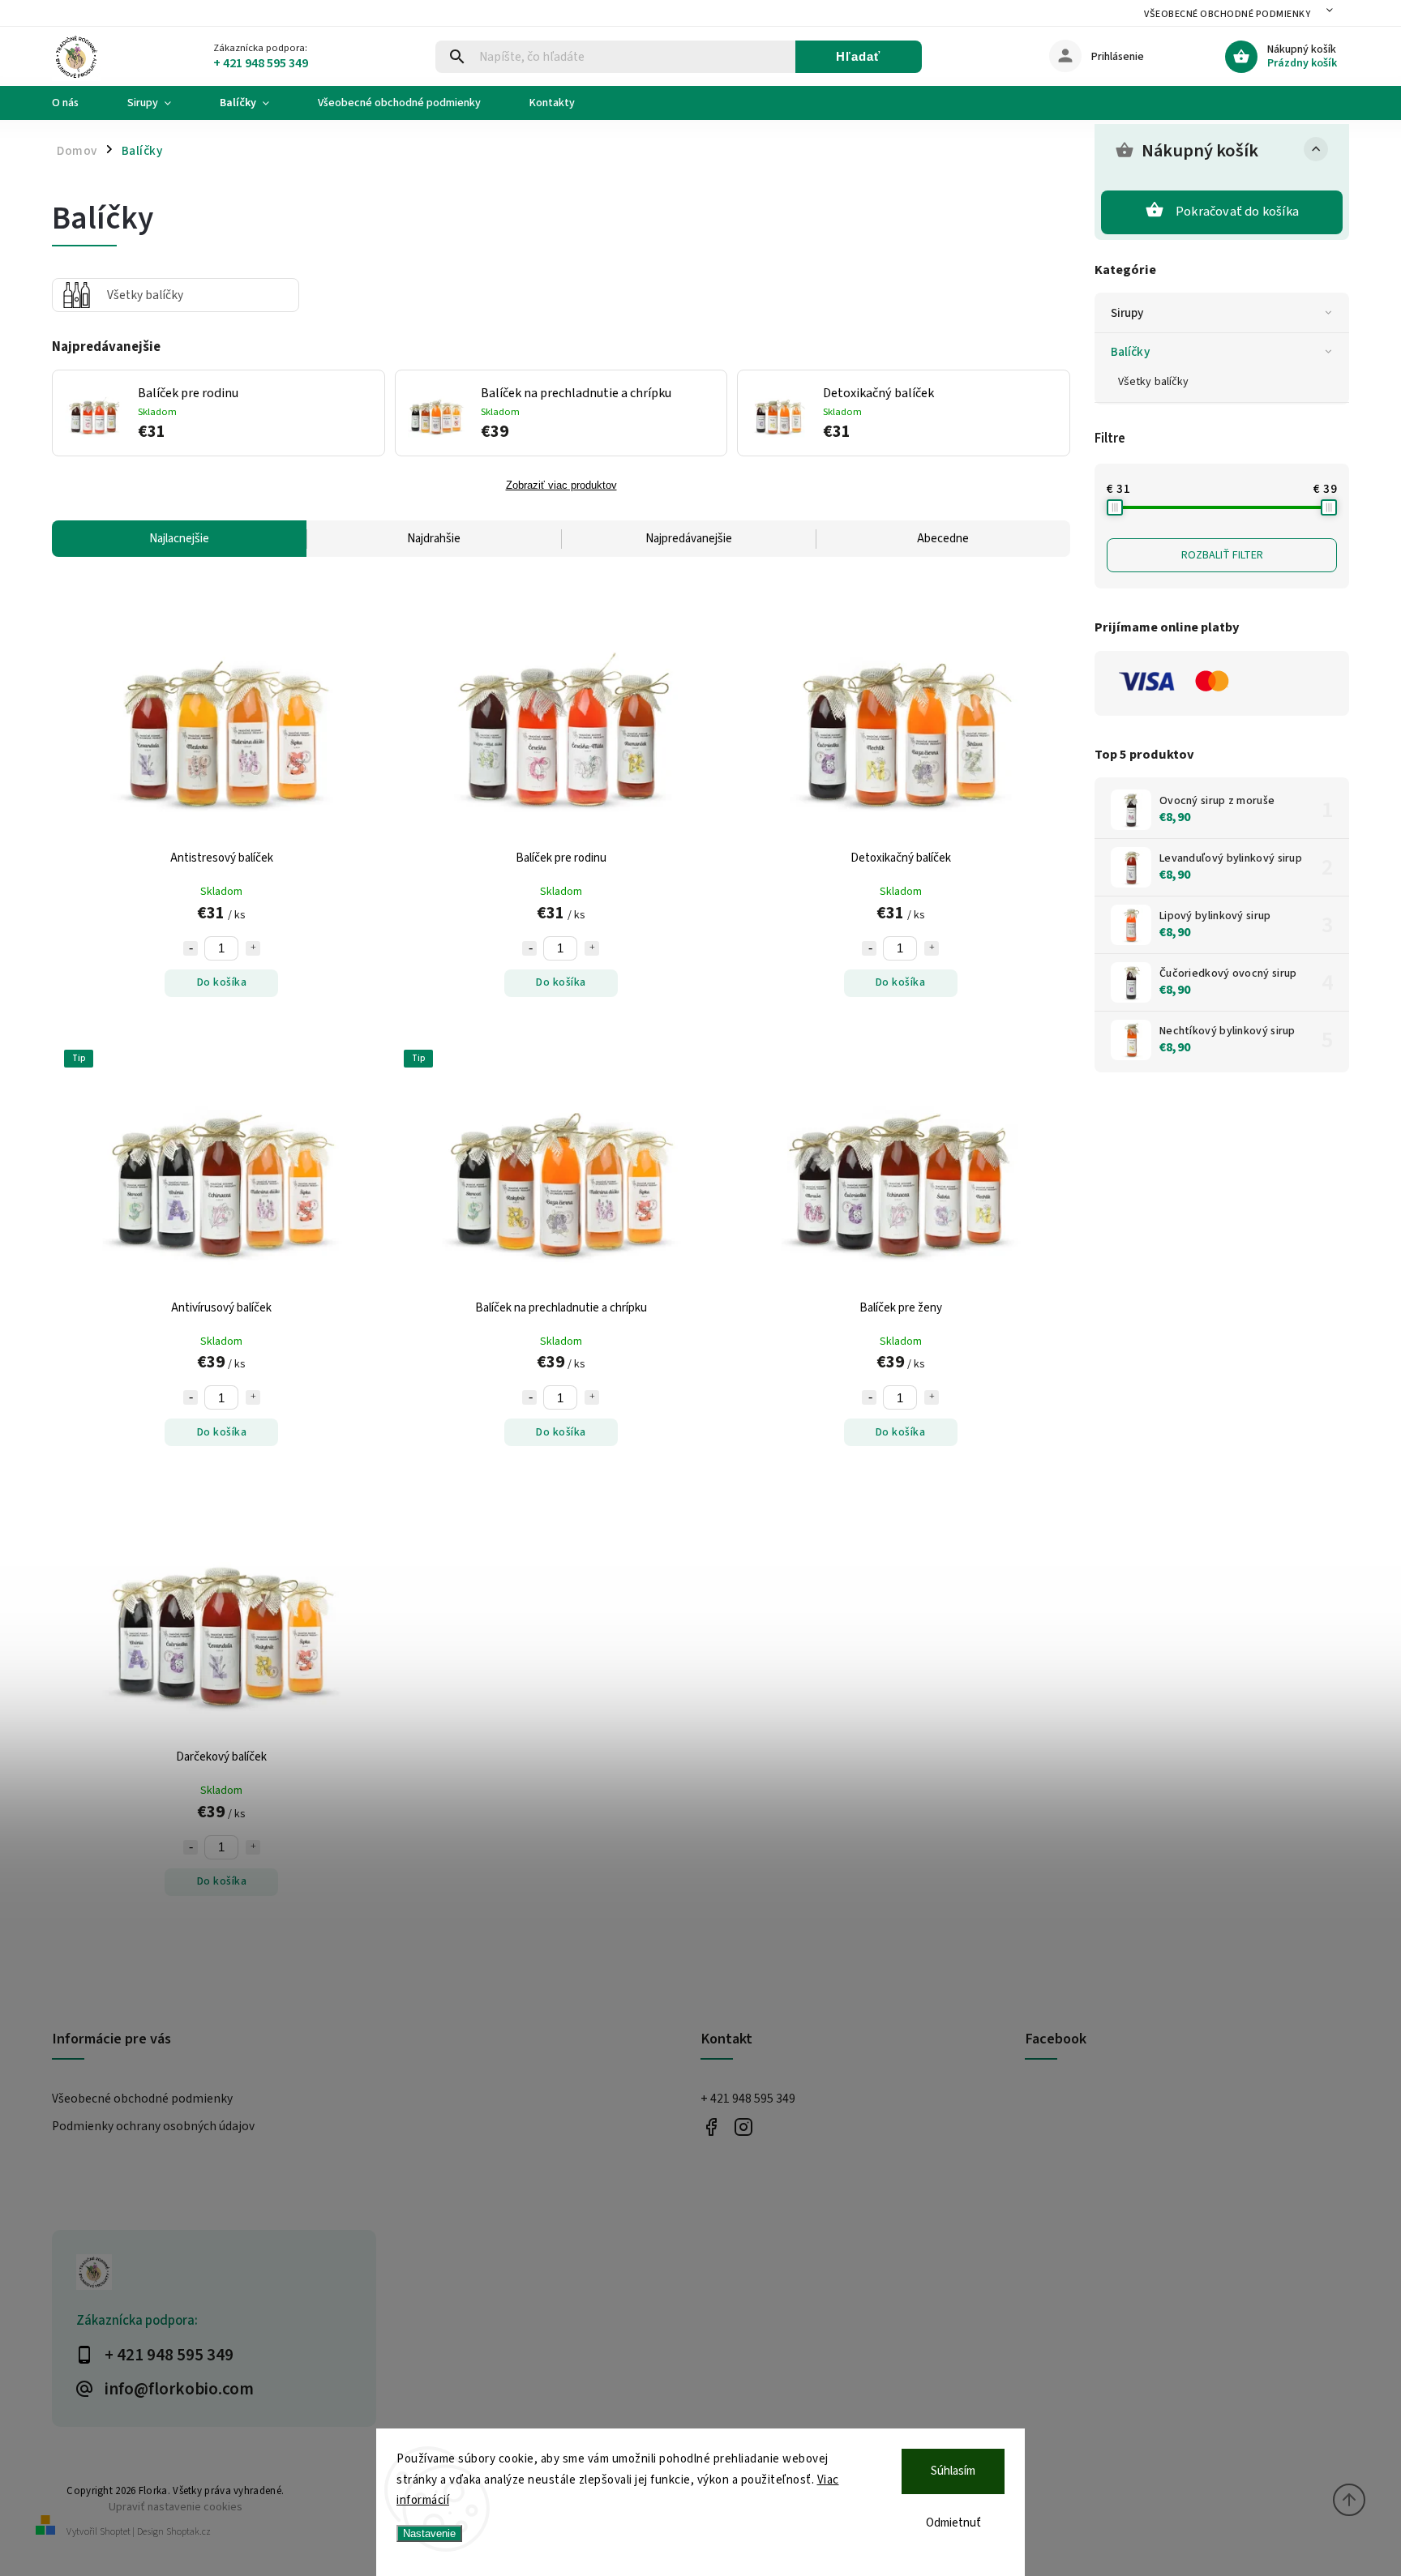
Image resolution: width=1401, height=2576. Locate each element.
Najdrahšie (434, 539)
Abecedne (943, 539)
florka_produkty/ (743, 2127)
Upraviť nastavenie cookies (176, 2507)
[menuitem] (77, 103)
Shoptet (115, 2532)
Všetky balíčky (1153, 382)
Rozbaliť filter (1222, 555)
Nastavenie (429, 2533)
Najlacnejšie (179, 539)
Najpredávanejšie (689, 539)
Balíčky (1130, 352)
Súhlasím (953, 2471)
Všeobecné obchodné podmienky (1227, 14)
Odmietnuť (953, 2523)
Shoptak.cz (189, 2532)
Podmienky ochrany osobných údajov (153, 2126)
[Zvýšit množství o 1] (253, 948)
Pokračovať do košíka (1237, 212)
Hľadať (858, 56)
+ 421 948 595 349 (748, 2099)
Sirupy (1127, 313)
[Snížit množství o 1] (191, 948)
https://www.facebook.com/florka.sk (711, 2127)
